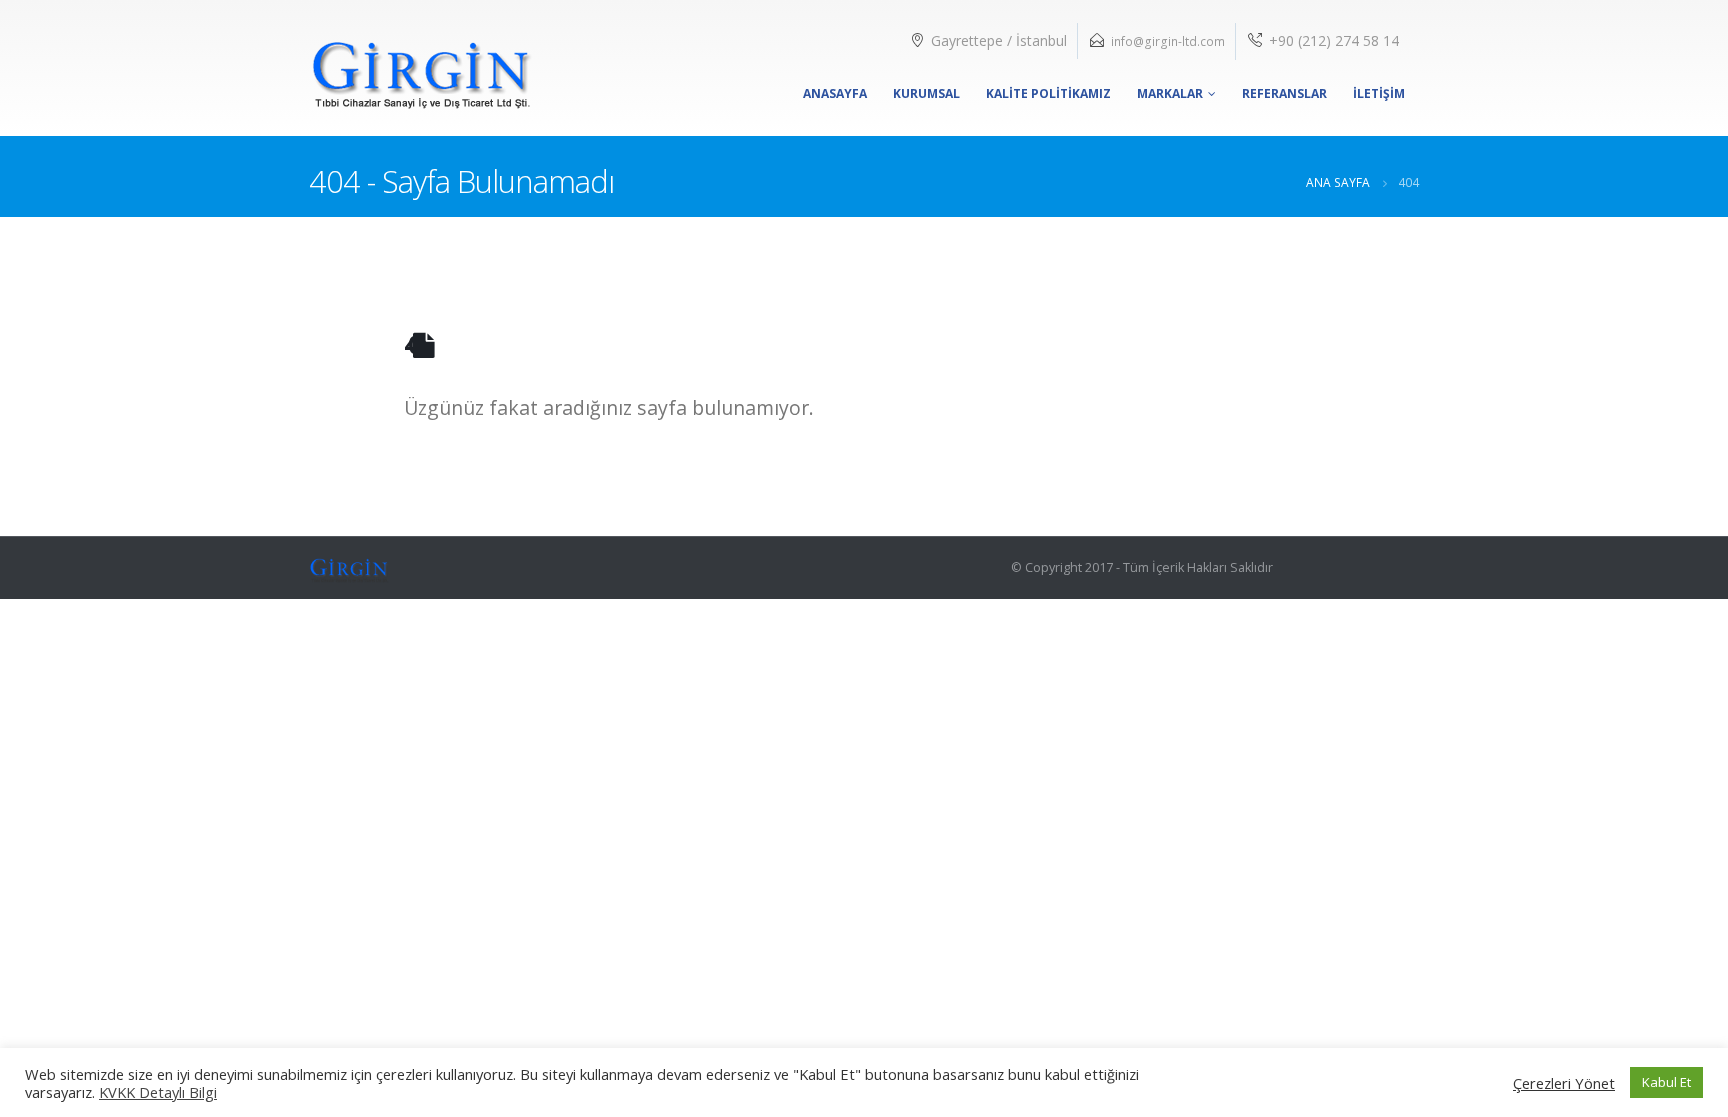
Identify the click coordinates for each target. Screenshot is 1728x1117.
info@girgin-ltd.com (1168, 41)
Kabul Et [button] (1666, 1082)
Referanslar (1284, 93)
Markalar (1170, 93)
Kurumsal (926, 93)
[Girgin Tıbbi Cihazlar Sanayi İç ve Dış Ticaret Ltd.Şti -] (421, 68)
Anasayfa (835, 93)
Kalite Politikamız (1048, 93)
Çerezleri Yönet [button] (1564, 1083)
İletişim (1379, 93)
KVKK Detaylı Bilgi (158, 1092)
